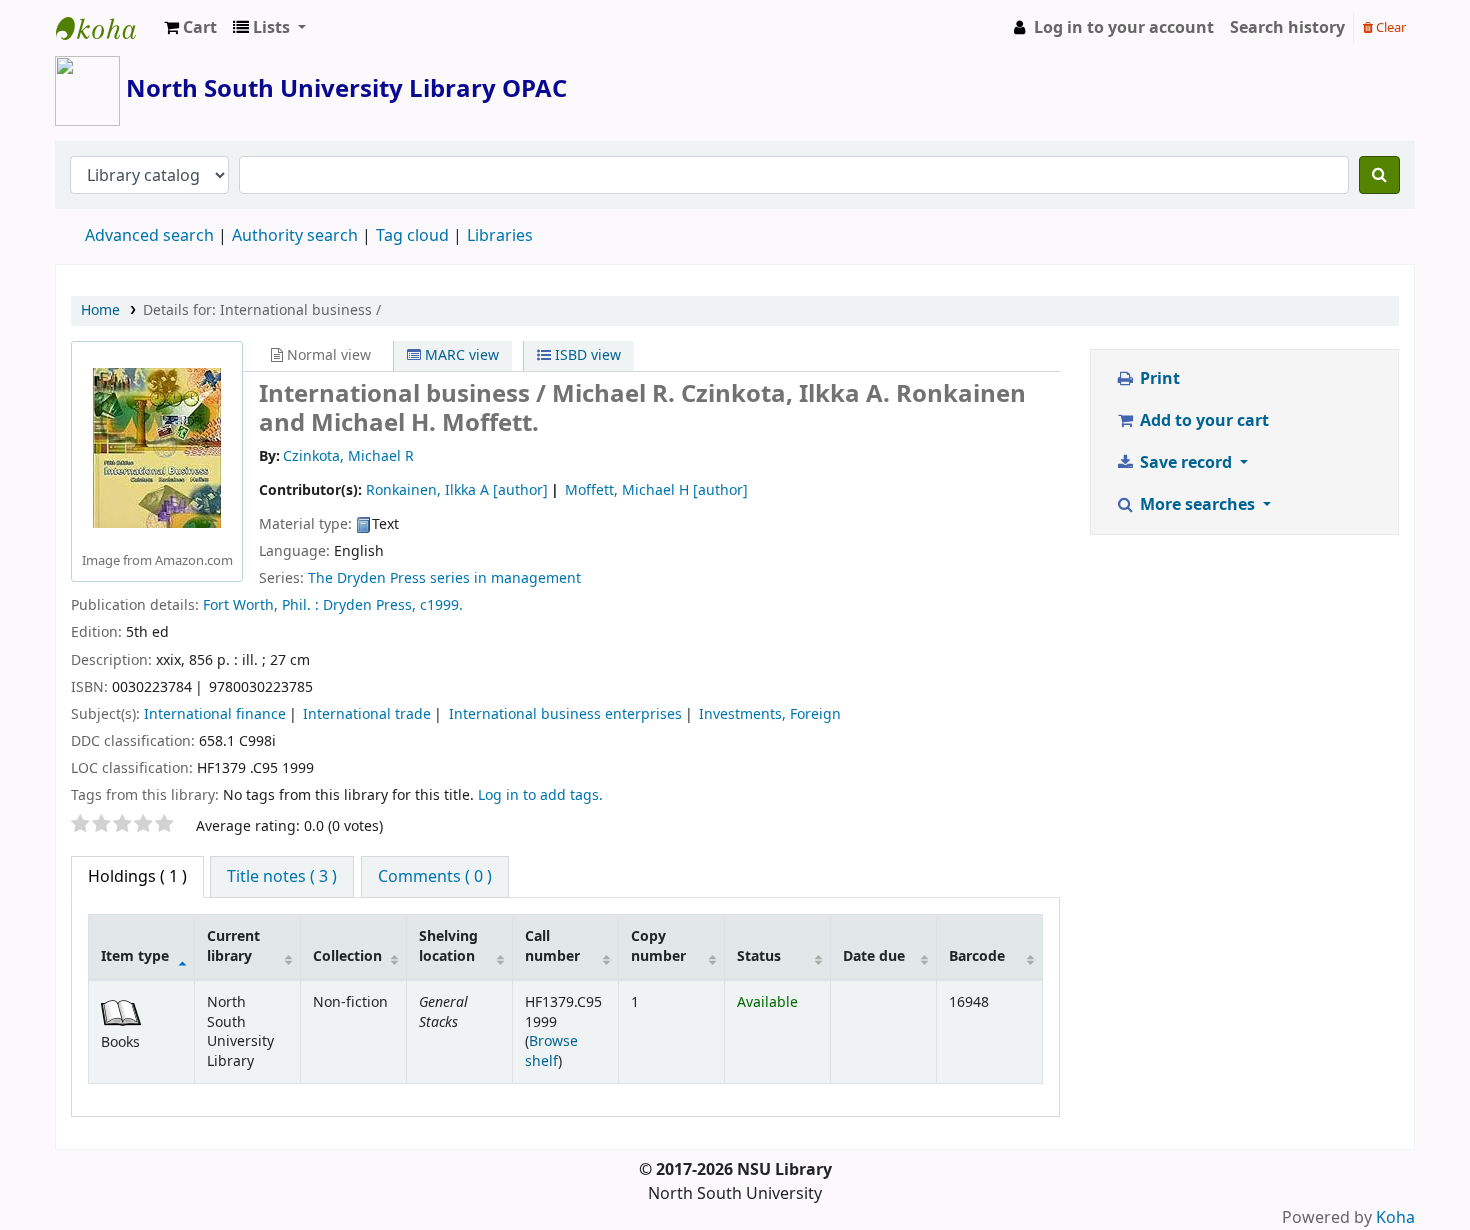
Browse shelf (551, 1051)
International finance (215, 714)
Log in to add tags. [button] (540, 795)
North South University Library (106, 28)
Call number (552, 946)
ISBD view (586, 355)
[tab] (282, 877)
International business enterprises (565, 714)
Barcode (977, 956)
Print (1158, 379)
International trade (367, 714)
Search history (1287, 28)
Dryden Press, (369, 605)
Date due (874, 956)
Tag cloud (412, 236)
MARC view (460, 355)
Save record (1186, 463)
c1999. (441, 605)
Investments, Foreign (770, 714)
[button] (190, 28)
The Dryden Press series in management (444, 578)
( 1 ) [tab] (137, 877)
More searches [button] (1197, 505)
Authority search (295, 236)
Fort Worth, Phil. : (261, 605)
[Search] (1379, 175)
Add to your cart (1202, 421)
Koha (1395, 1218)
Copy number (658, 946)
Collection (347, 956)
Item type (135, 956)
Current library (233, 946)
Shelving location (448, 946)
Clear (1389, 27)
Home (100, 310)
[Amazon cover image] (157, 448)
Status (759, 956)
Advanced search (149, 236)
